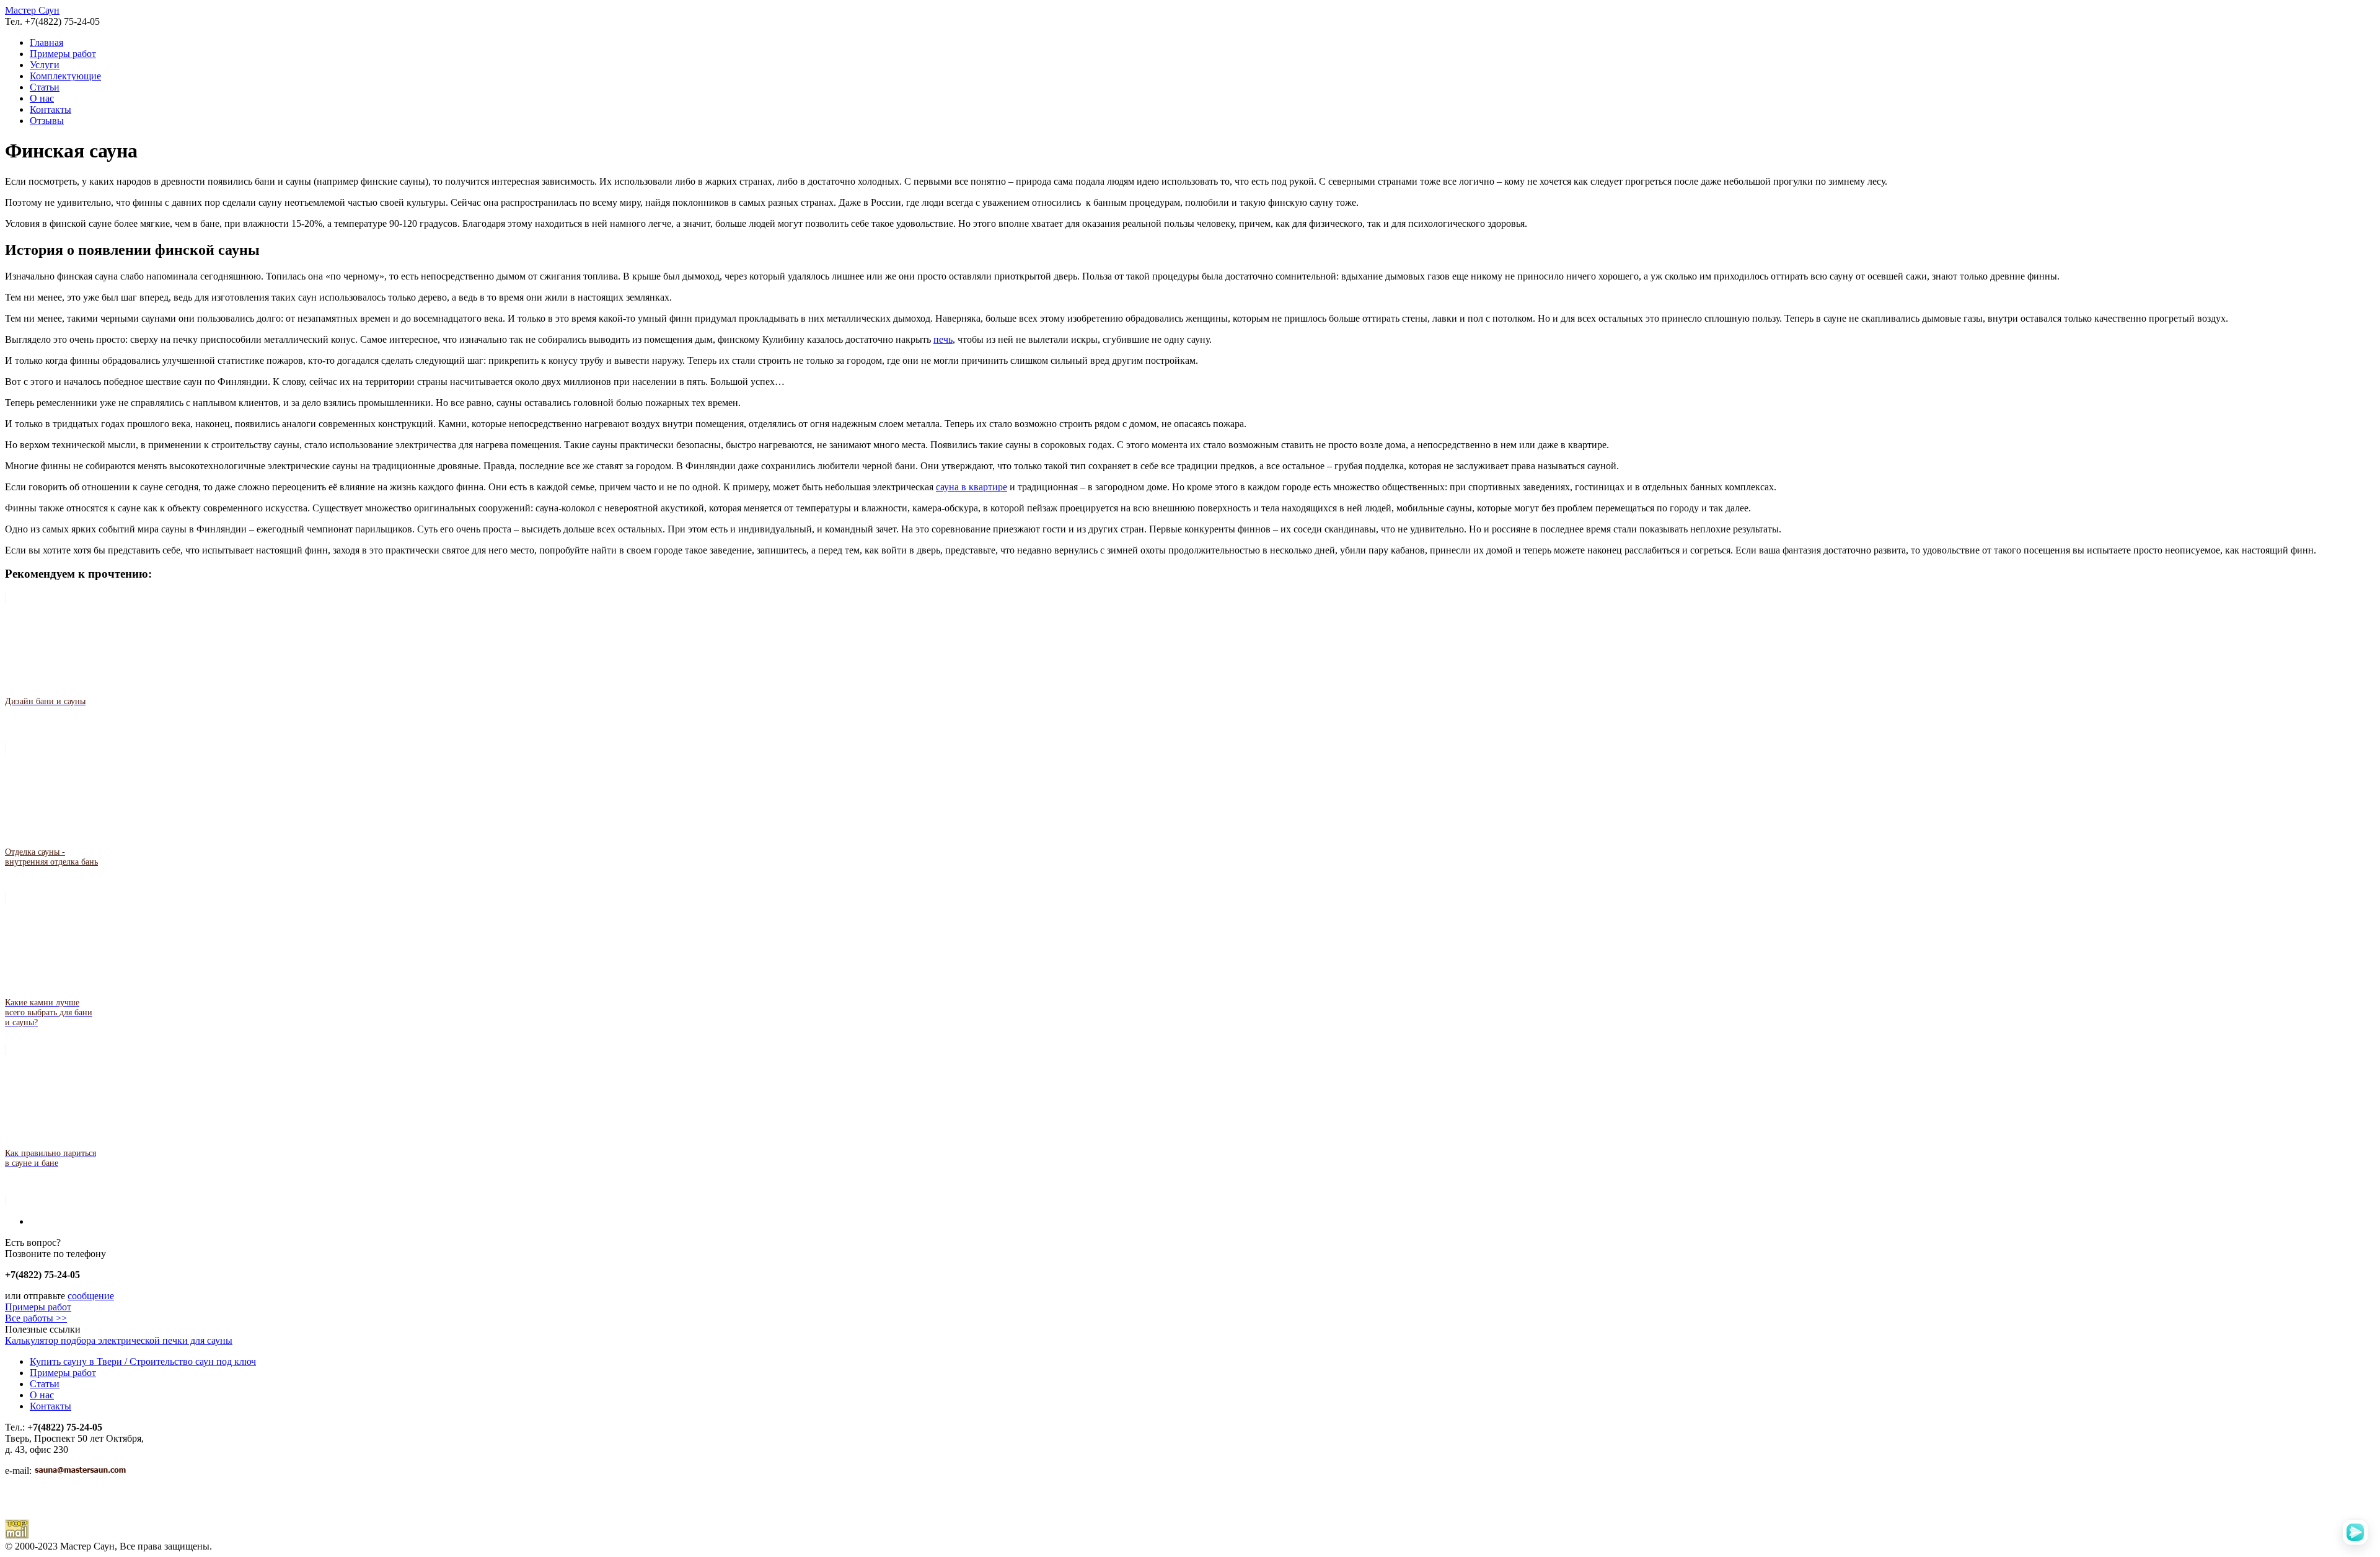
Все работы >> (36, 1318)
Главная (46, 42)
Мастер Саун (32, 10)
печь (943, 339)
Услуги (45, 65)
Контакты (51, 109)
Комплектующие (65, 76)
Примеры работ (63, 54)
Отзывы (47, 121)
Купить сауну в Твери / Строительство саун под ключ (143, 1361)
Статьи (45, 87)
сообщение (91, 1296)
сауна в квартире (972, 487)
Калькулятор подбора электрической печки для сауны (119, 1340)
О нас (42, 98)
